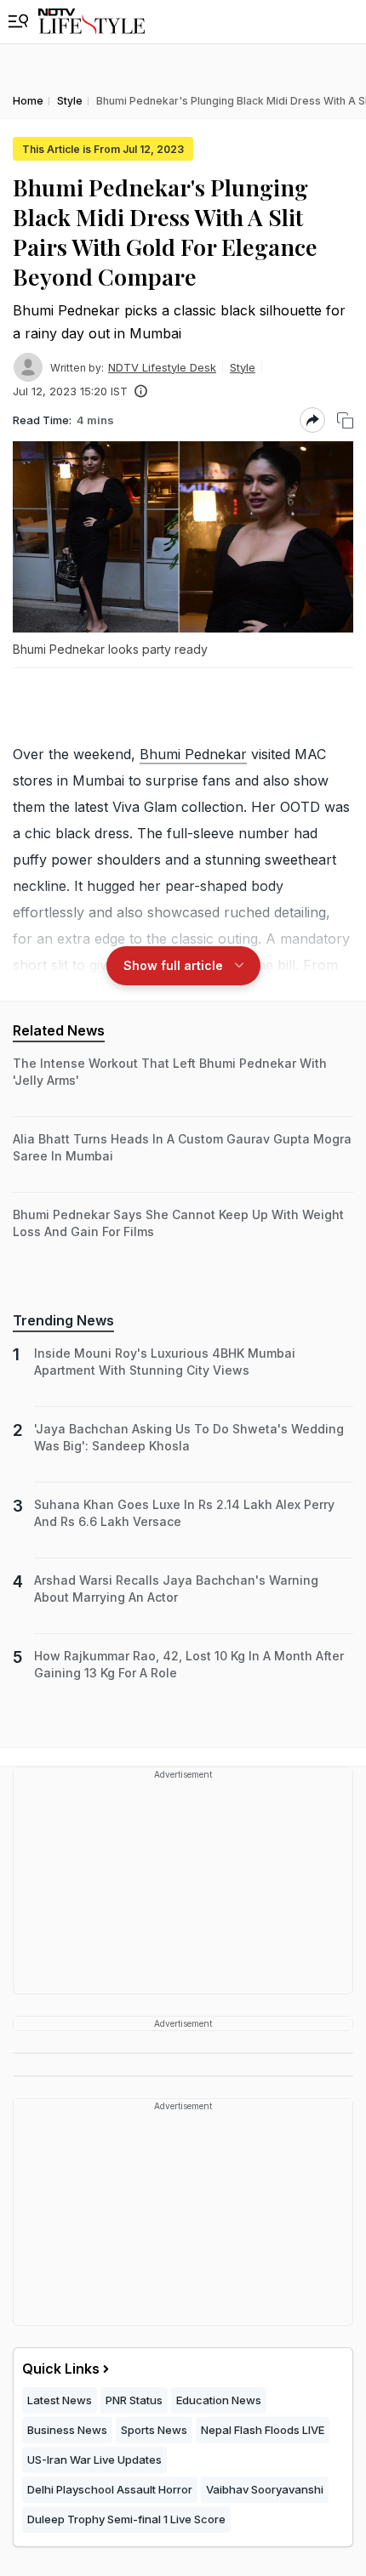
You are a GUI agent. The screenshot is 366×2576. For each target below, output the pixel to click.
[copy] (345, 420)
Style (243, 367)
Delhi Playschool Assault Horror (110, 2489)
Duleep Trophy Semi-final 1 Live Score (126, 2519)
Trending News (63, 1320)
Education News (219, 2400)
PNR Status (134, 2400)
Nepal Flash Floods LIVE (263, 2430)
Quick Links (61, 2369)
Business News (67, 2430)
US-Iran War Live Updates (94, 2460)
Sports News (154, 2430)
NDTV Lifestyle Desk (162, 367)
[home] (91, 22)
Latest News (60, 2400)
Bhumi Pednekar (193, 754)
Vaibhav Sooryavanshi (265, 2489)
